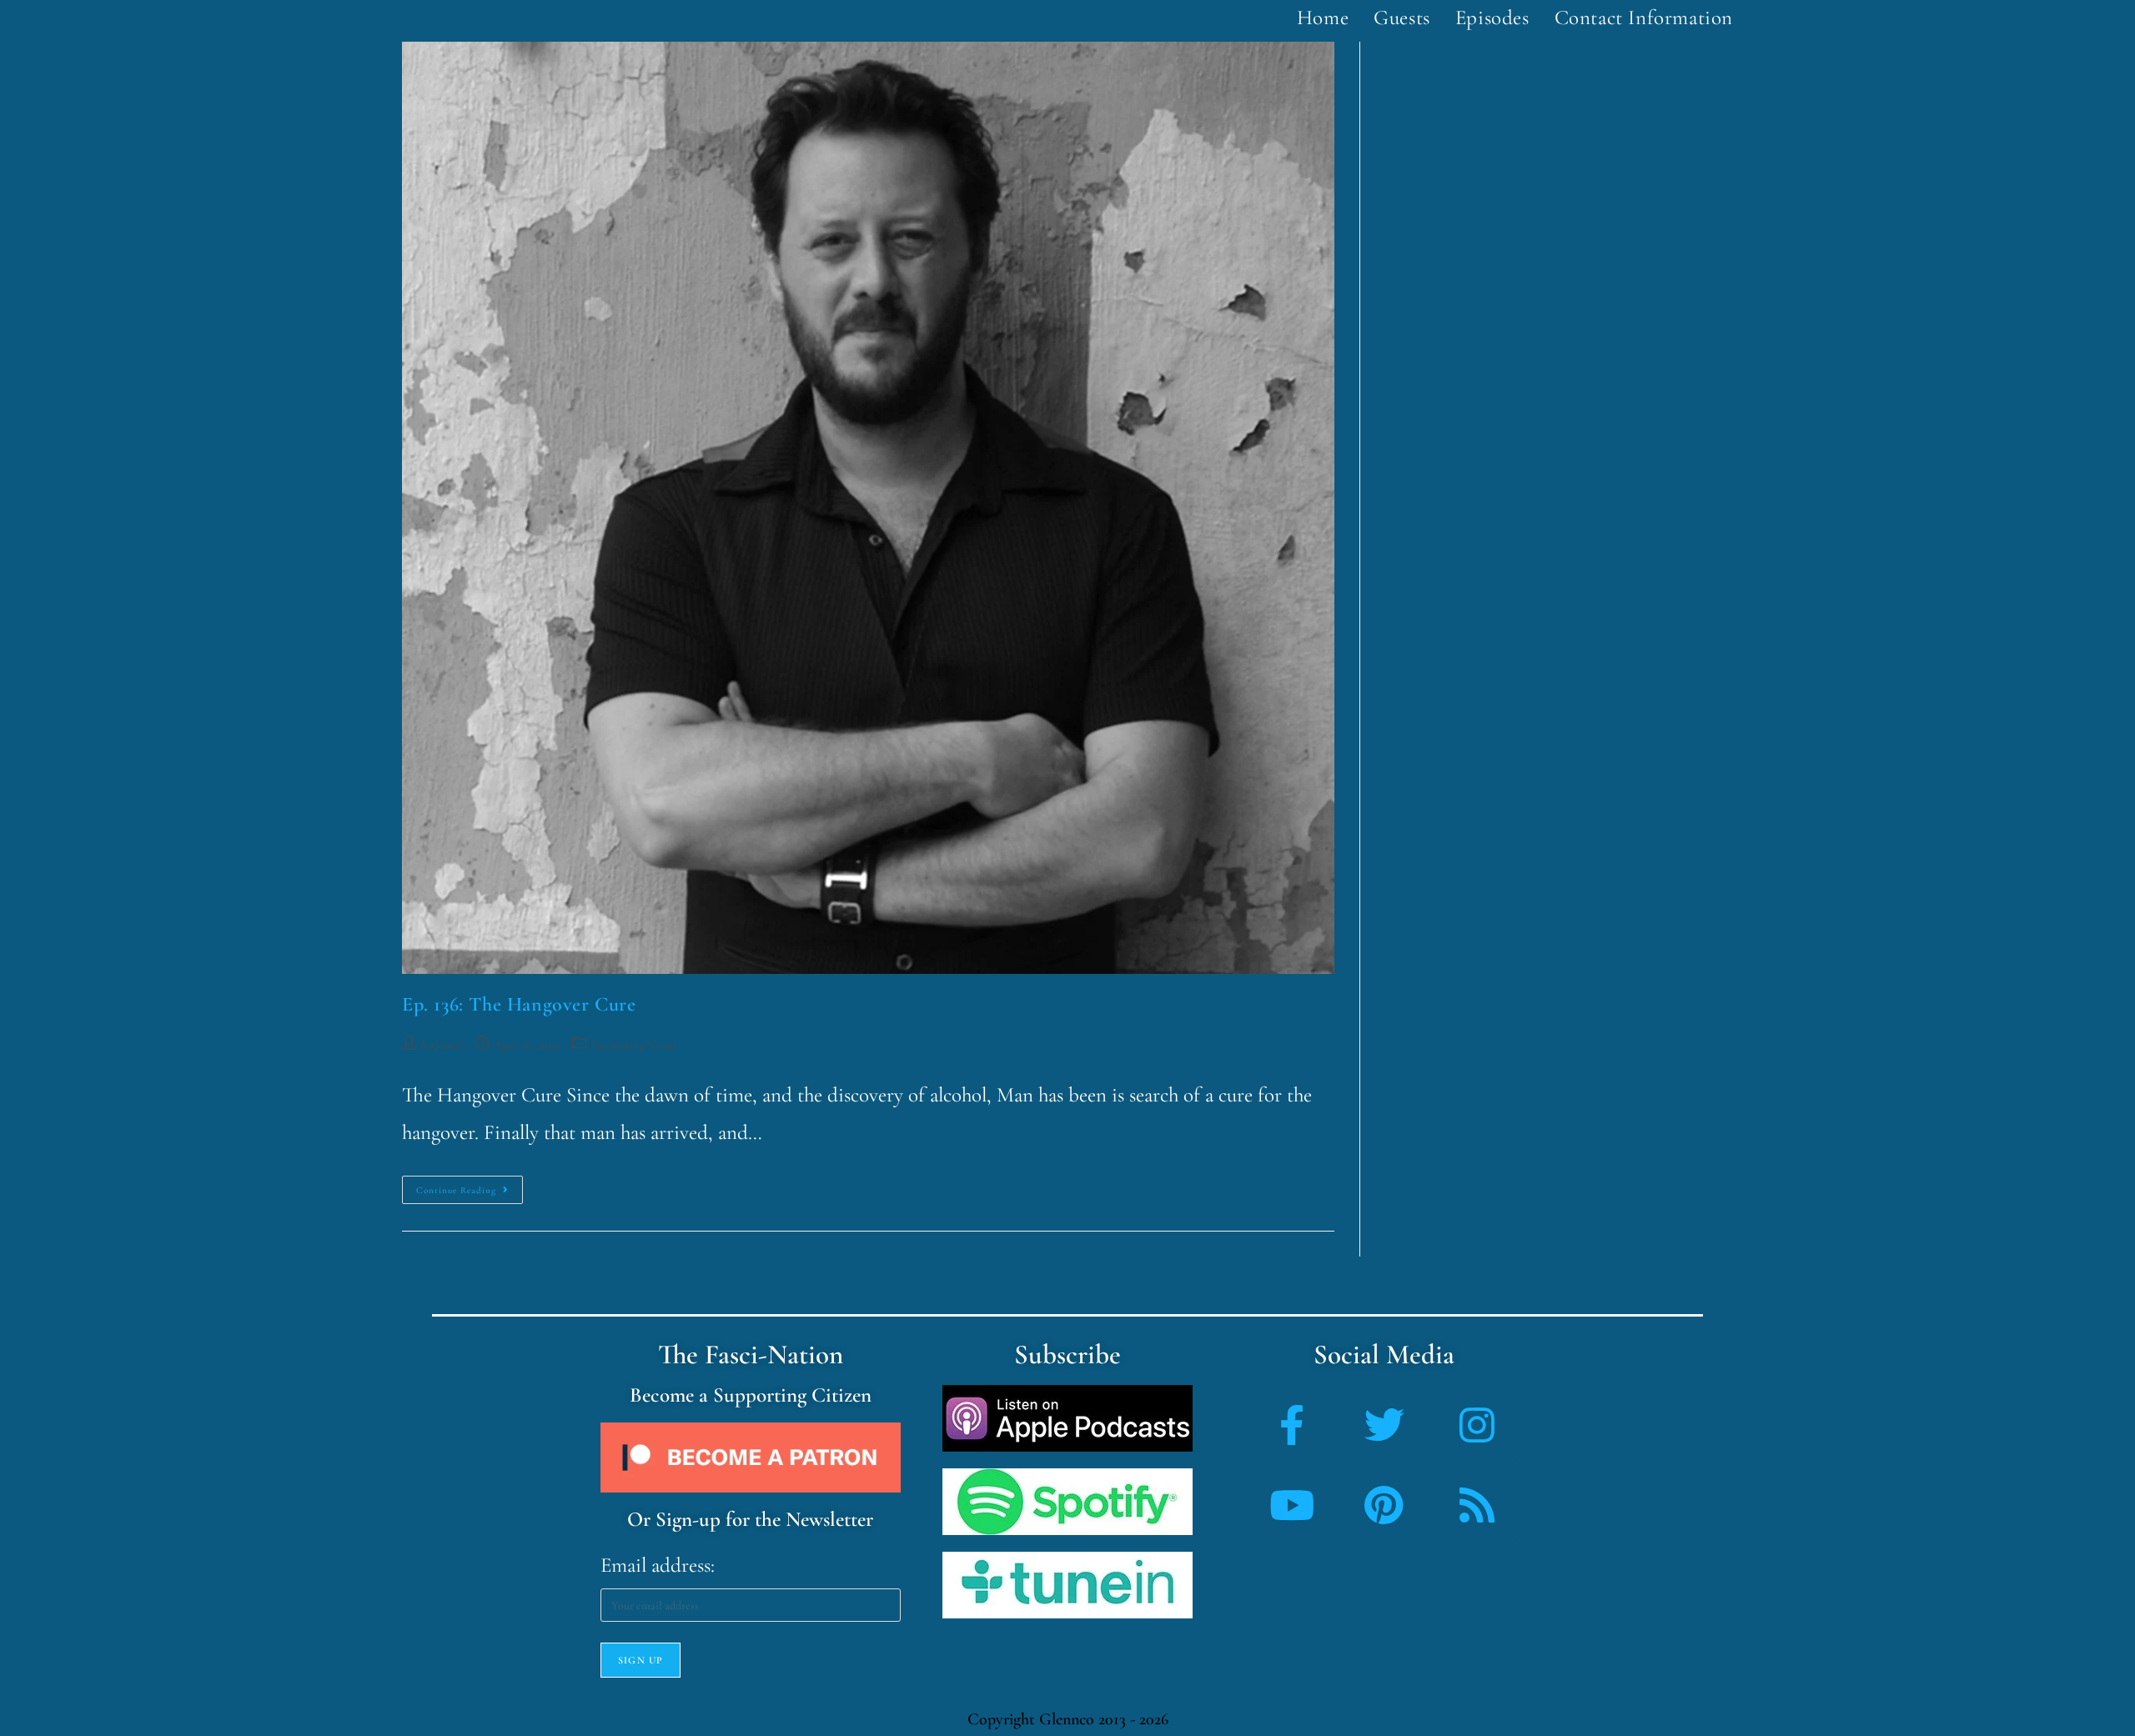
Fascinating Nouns (634, 1045)
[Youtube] (1292, 1505)
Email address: (658, 1565)
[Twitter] (1384, 1425)
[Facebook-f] (1292, 1425)
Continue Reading (470, 1186)
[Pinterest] (1384, 1505)
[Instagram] (1477, 1425)
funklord (441, 1045)
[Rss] (1477, 1505)
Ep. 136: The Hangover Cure (519, 1004)
